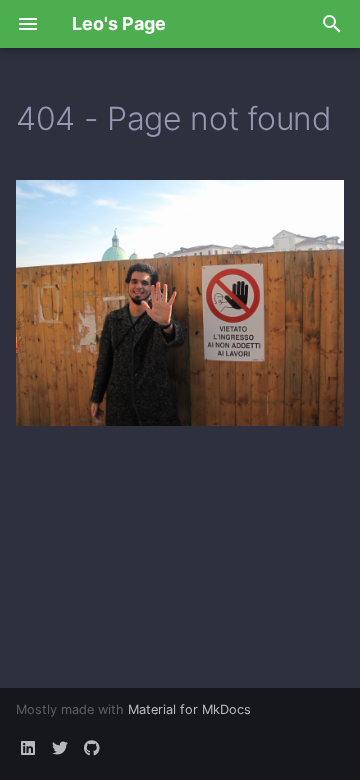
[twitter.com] (60, 748)
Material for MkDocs (189, 709)
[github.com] (92, 748)
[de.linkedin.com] (28, 748)
